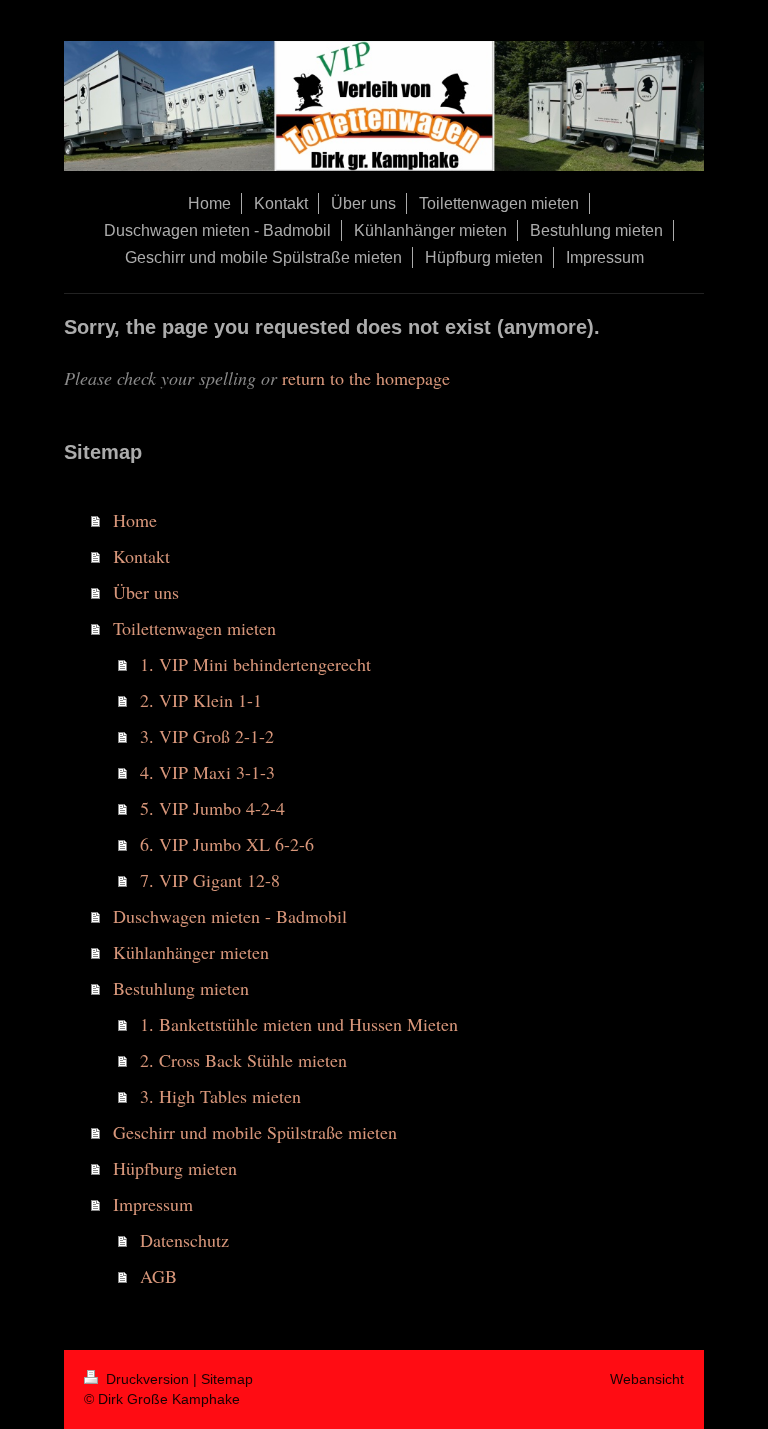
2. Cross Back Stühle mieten (243, 1060)
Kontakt (141, 556)
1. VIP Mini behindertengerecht (255, 664)
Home (135, 520)
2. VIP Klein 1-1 (201, 700)
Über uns (146, 592)
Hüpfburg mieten (175, 1168)
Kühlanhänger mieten (191, 952)
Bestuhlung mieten (181, 988)
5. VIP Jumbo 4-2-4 (212, 808)
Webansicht (647, 1379)
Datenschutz (184, 1240)
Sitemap (227, 1379)
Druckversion (147, 1379)
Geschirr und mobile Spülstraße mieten (255, 1132)
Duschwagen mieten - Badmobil (230, 916)
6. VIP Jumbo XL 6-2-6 (227, 844)
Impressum (153, 1204)
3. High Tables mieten (220, 1096)
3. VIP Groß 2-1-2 (207, 736)
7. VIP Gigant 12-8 (210, 880)
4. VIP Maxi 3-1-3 (207, 772)
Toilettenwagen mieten (194, 628)
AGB (158, 1276)
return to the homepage (366, 378)
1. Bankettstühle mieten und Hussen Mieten (299, 1024)
